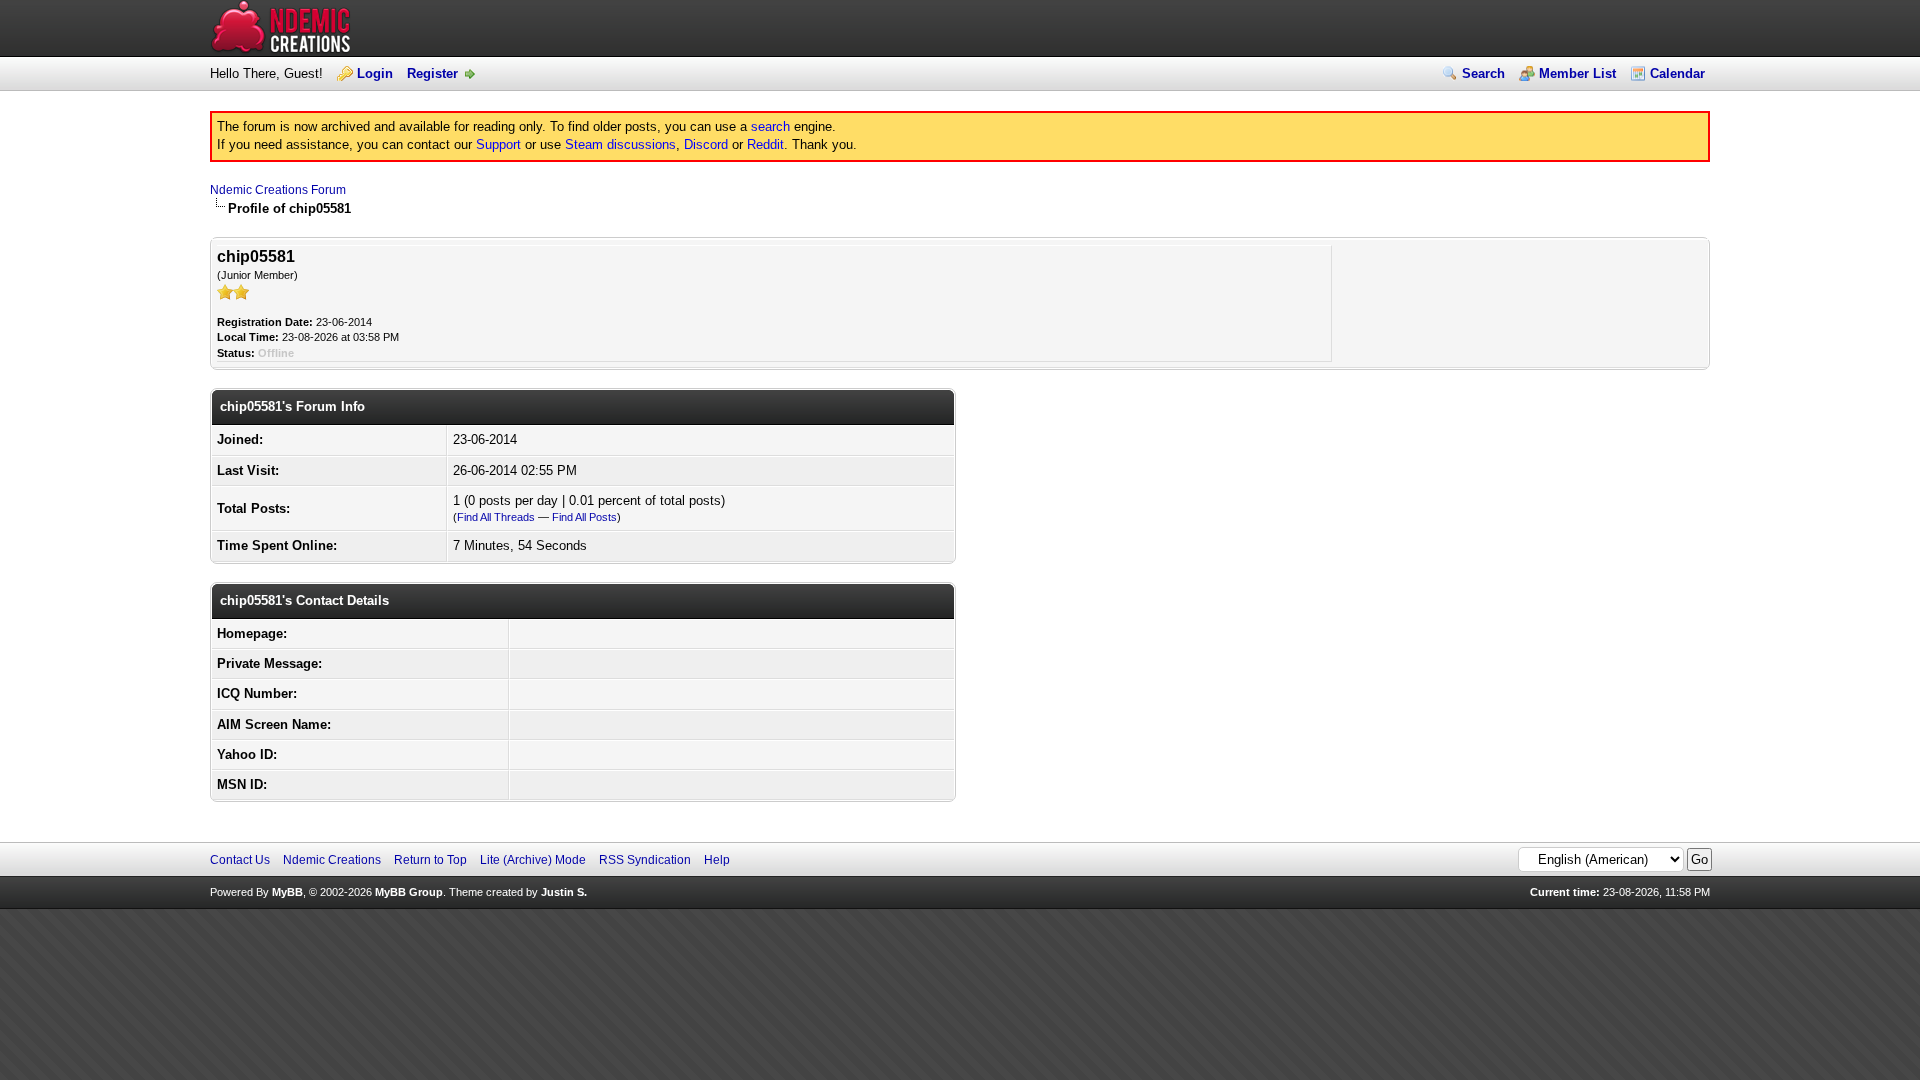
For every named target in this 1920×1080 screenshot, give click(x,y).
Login (375, 73)
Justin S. (564, 892)
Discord (706, 144)
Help (717, 860)
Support (498, 144)
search (770, 126)
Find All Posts (584, 517)
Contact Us (240, 860)
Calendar (1677, 73)
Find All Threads (496, 517)
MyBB (287, 892)
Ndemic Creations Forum (278, 190)
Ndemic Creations (332, 860)
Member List (1577, 73)
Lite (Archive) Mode (533, 860)
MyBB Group (409, 892)
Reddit (765, 144)
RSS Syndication (645, 860)
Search (1483, 73)
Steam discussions (620, 144)
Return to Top (430, 860)
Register (432, 73)
